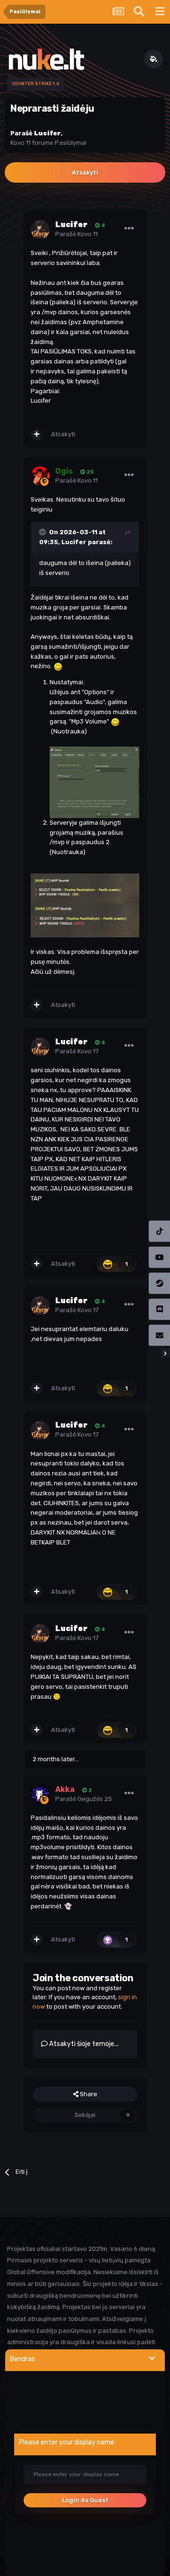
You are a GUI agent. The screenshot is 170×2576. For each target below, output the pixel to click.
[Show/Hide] (152, 2359)
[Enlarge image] (94, 782)
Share (88, 2094)
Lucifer (74, 542)
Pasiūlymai (71, 143)
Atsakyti (85, 172)
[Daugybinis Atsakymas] (37, 434)
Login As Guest (85, 2500)
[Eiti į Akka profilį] (40, 1794)
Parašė (76, 234)
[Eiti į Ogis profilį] (40, 476)
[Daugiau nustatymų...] (129, 229)
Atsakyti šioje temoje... (83, 2044)
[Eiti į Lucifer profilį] (40, 229)
